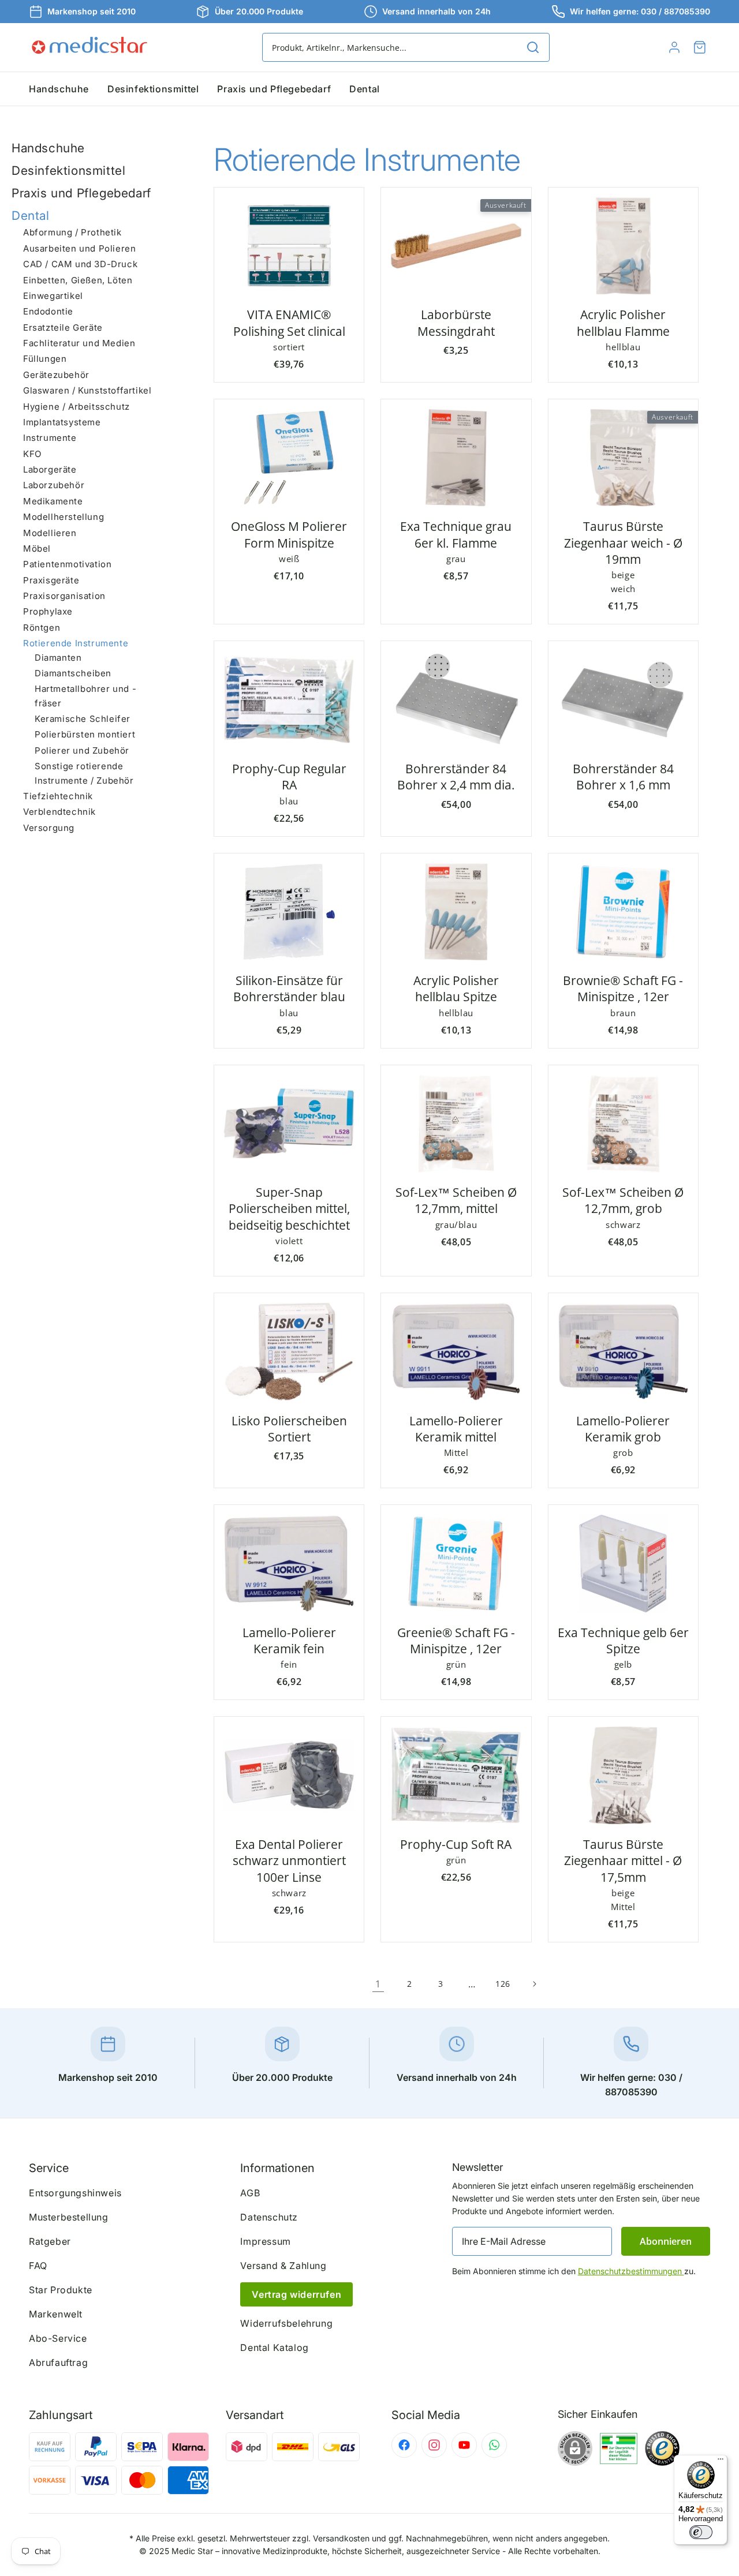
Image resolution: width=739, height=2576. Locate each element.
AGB (250, 2193)
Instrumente (50, 438)
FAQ (38, 2266)
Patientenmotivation (67, 564)
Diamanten (58, 658)
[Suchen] (533, 47)
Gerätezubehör (56, 375)
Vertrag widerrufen (296, 2294)
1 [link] (378, 1984)
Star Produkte (61, 2290)
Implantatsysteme (62, 422)
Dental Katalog (274, 2347)
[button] (700, 47)
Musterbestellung (69, 2217)
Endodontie (48, 311)
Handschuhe (48, 148)
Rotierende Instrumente (76, 643)
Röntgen (42, 628)
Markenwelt (56, 2314)
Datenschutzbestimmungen (631, 2271)
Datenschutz (269, 2217)
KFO (32, 454)
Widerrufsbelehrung (286, 2323)
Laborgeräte (50, 469)
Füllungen (45, 359)
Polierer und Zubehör (82, 750)
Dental (31, 216)
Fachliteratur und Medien (79, 343)
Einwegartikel (53, 296)
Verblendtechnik (59, 812)
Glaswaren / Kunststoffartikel (87, 390)
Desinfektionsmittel (68, 171)
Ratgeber (50, 2241)
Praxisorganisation (64, 596)
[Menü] (721, 2462)
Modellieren (50, 533)
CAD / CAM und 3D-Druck (80, 264)
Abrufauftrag (58, 2362)
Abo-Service (58, 2338)
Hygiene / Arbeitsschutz (76, 407)
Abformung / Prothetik (72, 233)
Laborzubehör (54, 486)
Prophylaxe (48, 612)
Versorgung (49, 828)
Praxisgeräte (51, 580)
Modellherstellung (64, 517)
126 (503, 1984)
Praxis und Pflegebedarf (81, 193)
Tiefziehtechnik (58, 796)
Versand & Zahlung (283, 2266)
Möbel (37, 548)
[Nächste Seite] (534, 1984)
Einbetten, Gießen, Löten (78, 280)
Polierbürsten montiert (85, 735)
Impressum (265, 2241)
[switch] (701, 2532)
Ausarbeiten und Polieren (79, 248)
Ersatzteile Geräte (63, 327)
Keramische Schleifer (83, 719)
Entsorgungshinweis (75, 2193)
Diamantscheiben (73, 673)
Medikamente (53, 501)
